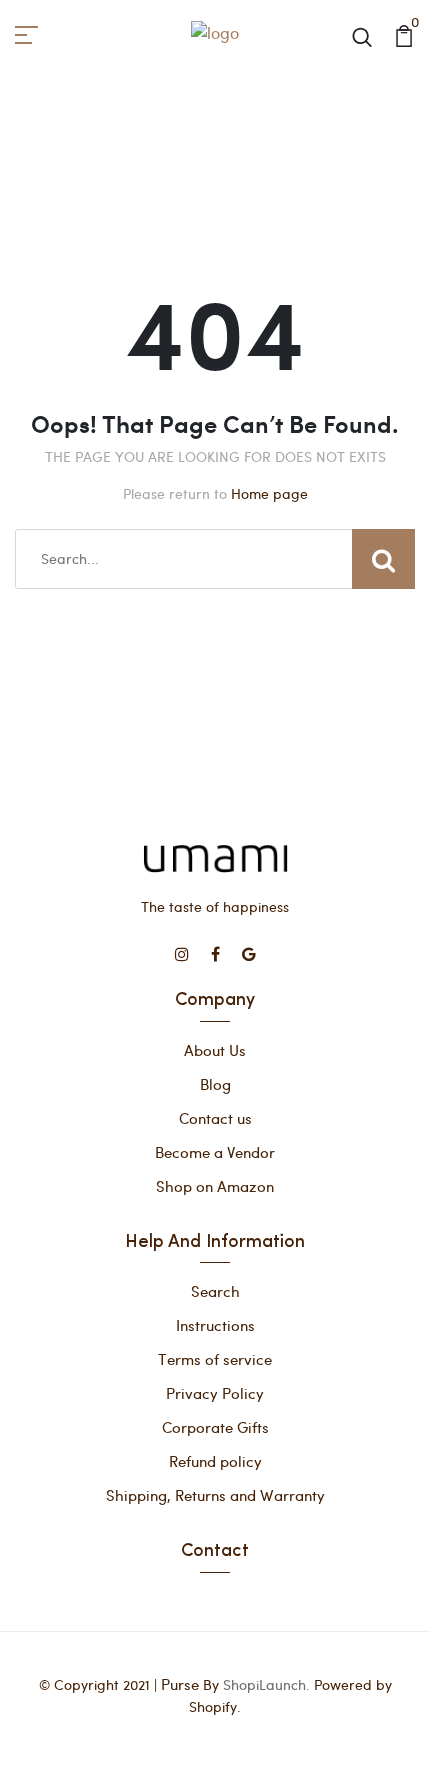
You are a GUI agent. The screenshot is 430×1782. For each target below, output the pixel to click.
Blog (215, 1084)
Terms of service (215, 1359)
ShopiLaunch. (266, 1684)
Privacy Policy (215, 1393)
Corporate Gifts (215, 1427)
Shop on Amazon (215, 1186)
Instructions (215, 1325)
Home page (269, 493)
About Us (215, 1050)
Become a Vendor (215, 1152)
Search (215, 1291)
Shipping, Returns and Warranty (215, 1495)
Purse (180, 1684)
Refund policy (215, 1461)
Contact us (215, 1118)
